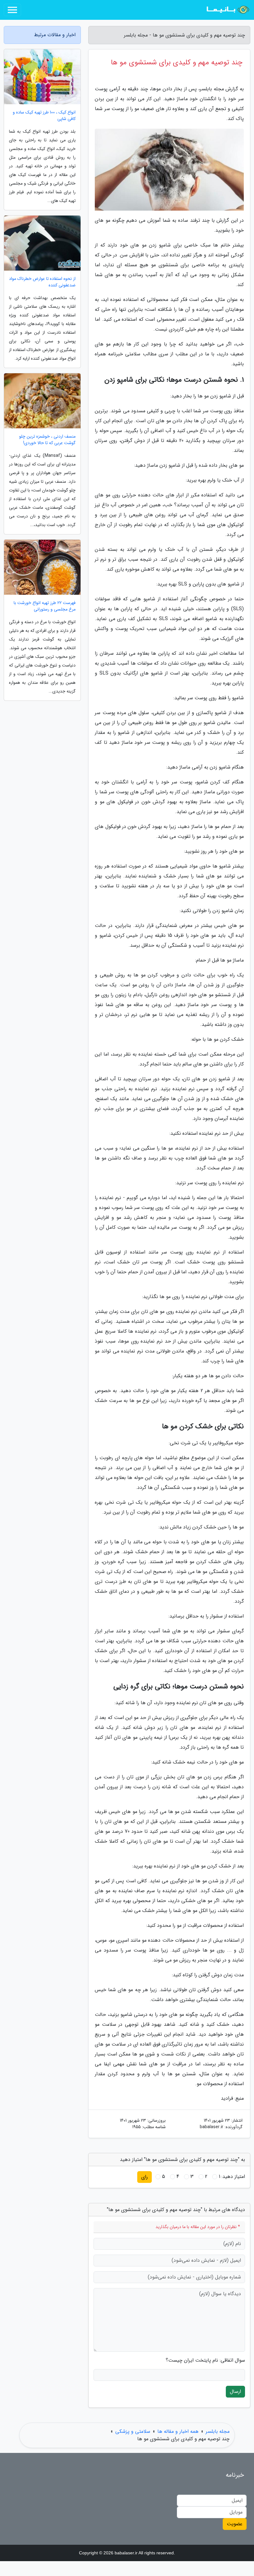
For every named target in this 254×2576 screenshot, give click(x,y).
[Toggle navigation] (12, 10)
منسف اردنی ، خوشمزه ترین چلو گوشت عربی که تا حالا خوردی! (47, 440)
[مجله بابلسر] (227, 10)
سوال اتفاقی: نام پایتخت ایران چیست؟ (205, 2360)
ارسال (235, 2392)
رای (145, 2177)
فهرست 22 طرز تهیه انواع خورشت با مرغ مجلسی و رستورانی (45, 606)
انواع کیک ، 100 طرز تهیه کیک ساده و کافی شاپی (44, 116)
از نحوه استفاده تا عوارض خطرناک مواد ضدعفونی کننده (42, 282)
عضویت (235, 2524)
